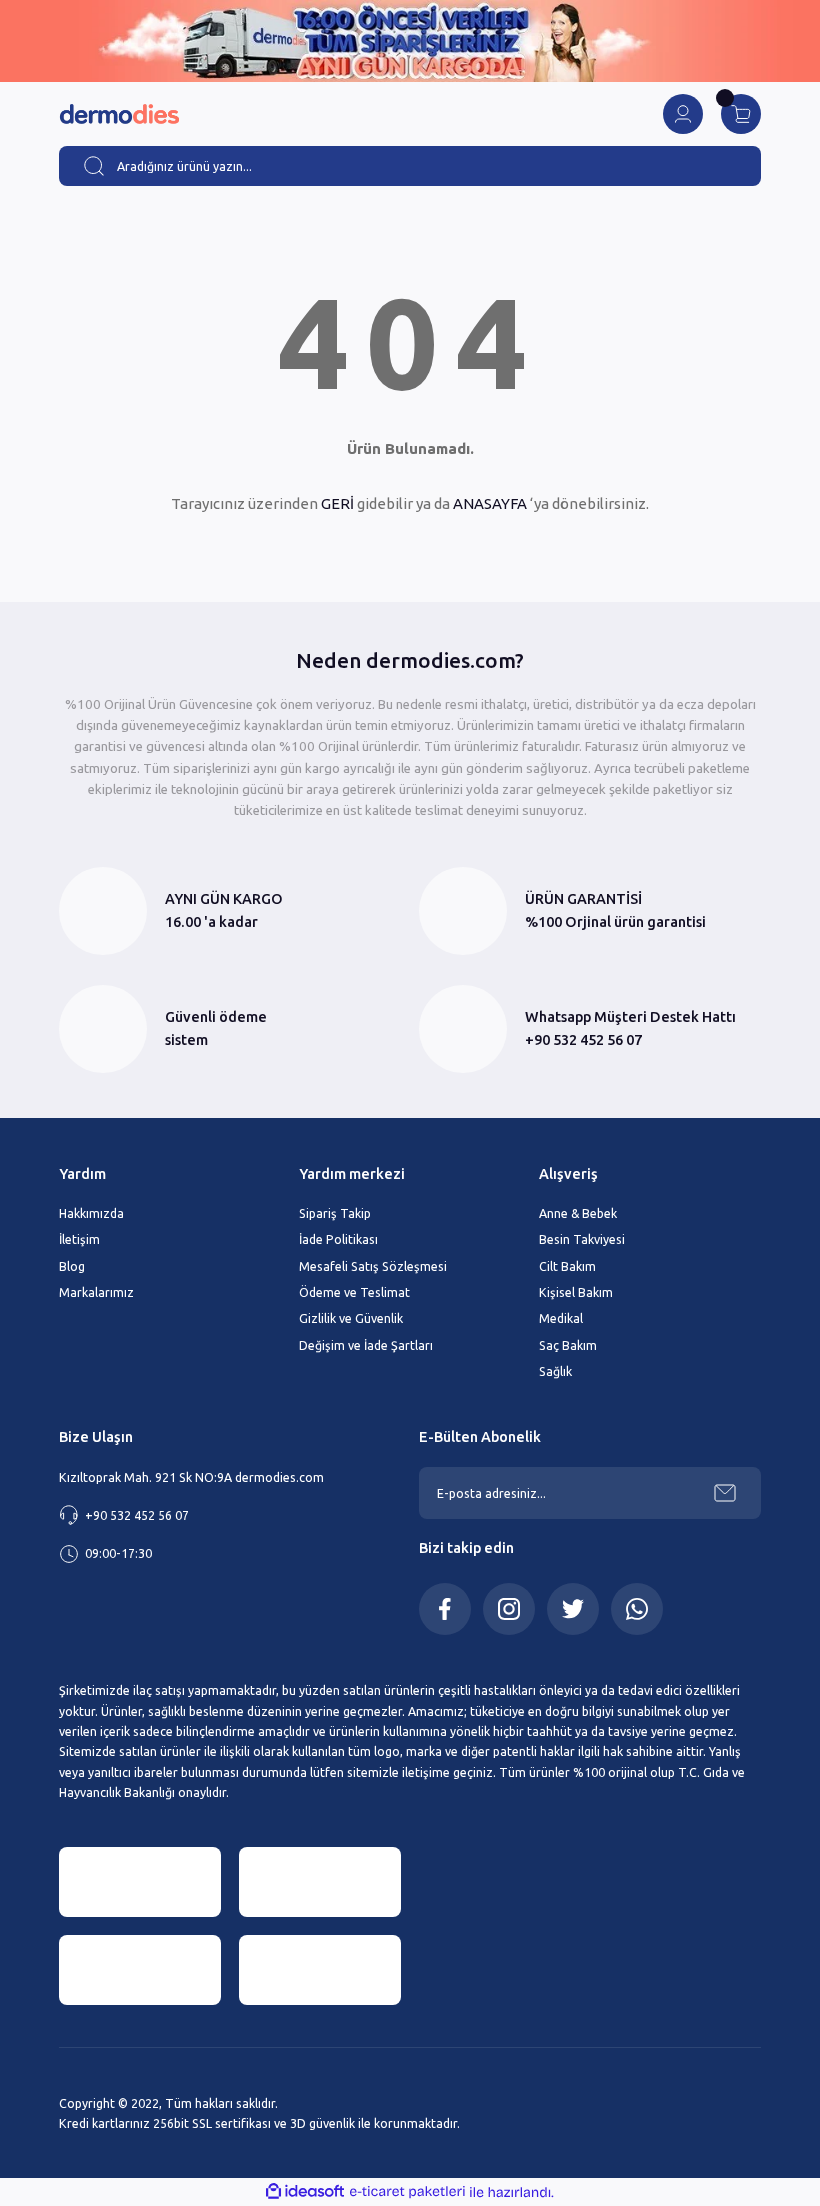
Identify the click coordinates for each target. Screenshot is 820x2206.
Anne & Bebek (578, 1213)
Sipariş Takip (335, 1213)
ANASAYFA (490, 503)
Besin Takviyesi (582, 1239)
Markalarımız (96, 1292)
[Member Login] (683, 114)
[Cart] (741, 114)
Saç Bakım (568, 1345)
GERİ (337, 503)
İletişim (79, 1239)
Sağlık (555, 1371)
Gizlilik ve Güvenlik (351, 1318)
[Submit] (725, 1493)
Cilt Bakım (567, 1266)
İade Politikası (338, 1239)
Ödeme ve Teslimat (354, 1292)
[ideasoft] (305, 2192)
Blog (72, 1266)
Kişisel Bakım (576, 1292)
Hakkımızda (91, 1213)
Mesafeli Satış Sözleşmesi (373, 1266)
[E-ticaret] (407, 2192)
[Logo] (119, 114)
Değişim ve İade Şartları (366, 1345)
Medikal (561, 1318)
